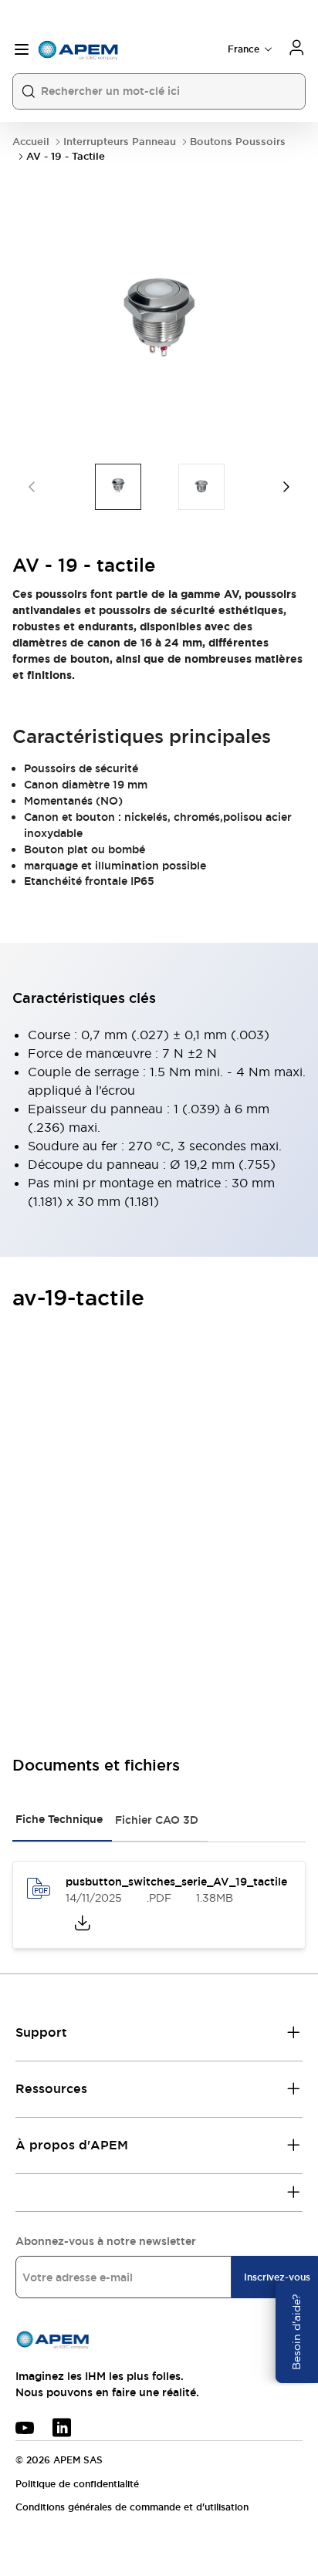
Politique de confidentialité (77, 2484)
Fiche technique (59, 1819)
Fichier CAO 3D (157, 1820)
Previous (32, 487)
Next (286, 487)
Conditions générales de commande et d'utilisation (132, 2507)
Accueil (31, 142)
